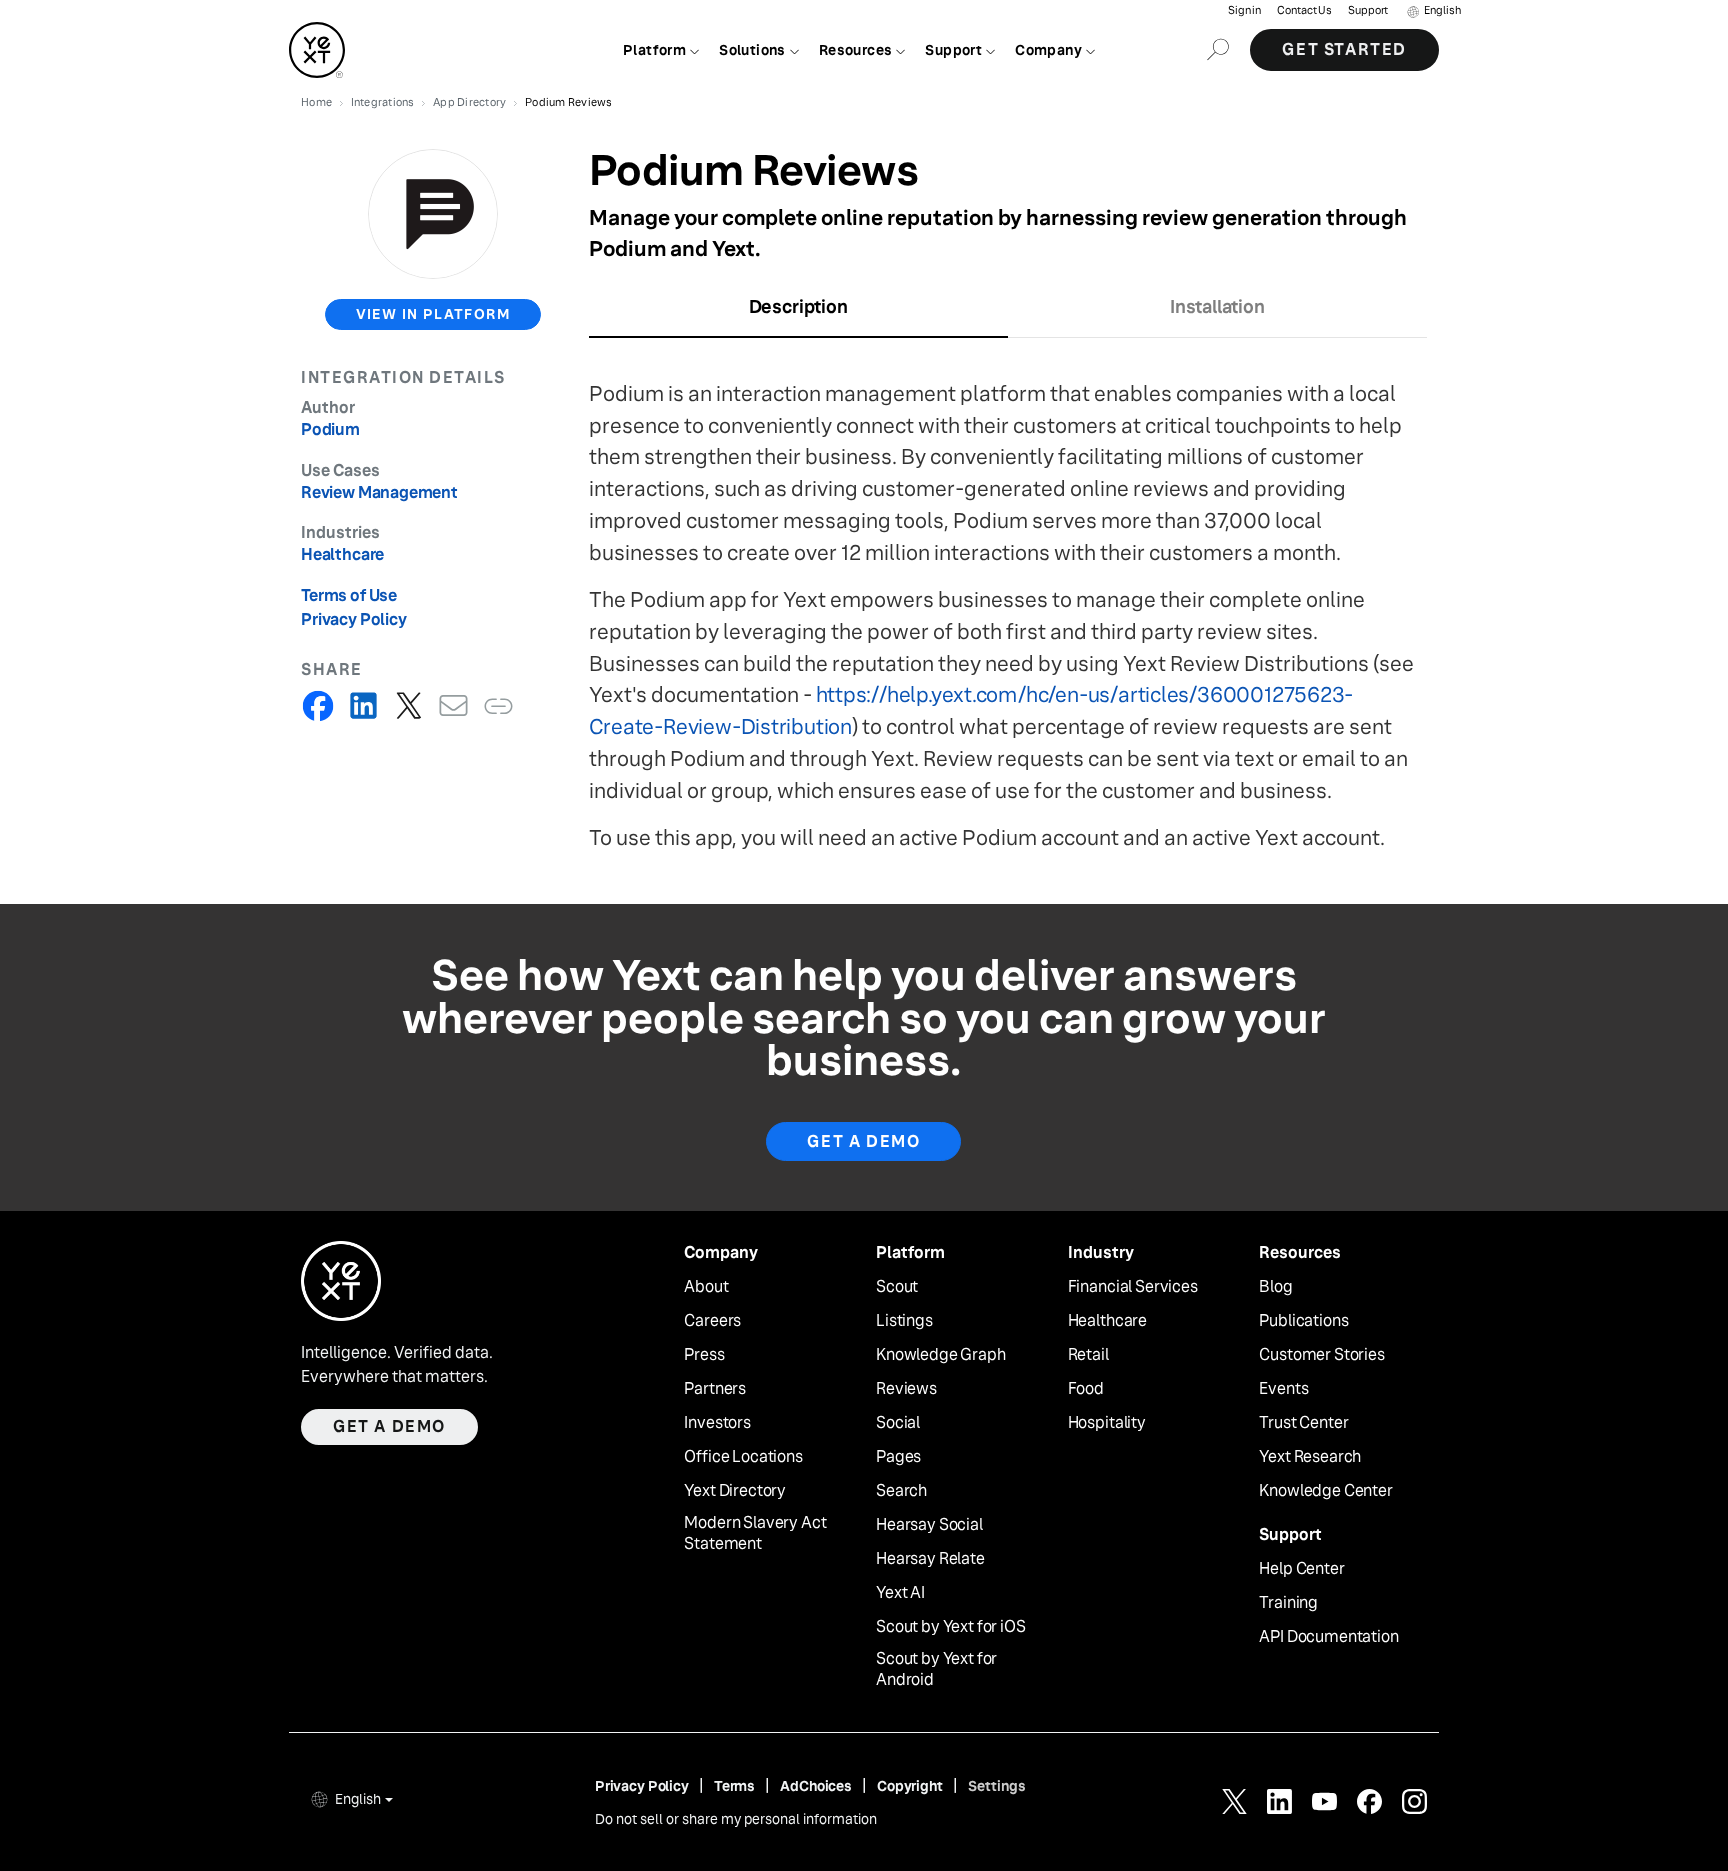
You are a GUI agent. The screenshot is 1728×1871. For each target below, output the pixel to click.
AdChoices (816, 1786)
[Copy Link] (498, 705)
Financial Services (1133, 1287)
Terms (734, 1786)
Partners (715, 1389)
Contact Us (1304, 10)
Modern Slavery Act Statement (755, 1533)
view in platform (433, 314)
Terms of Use (349, 595)
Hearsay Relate (930, 1559)
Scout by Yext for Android (936, 1669)
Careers (712, 1321)
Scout (897, 1287)
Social (898, 1423)
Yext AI (900, 1593)
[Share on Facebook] (318, 705)
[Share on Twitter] (408, 705)
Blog (1275, 1287)
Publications (1303, 1321)
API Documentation (1328, 1637)
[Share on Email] (453, 705)
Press (704, 1355)
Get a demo (389, 1426)
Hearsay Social (929, 1525)
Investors (717, 1423)
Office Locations (743, 1457)
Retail (1088, 1355)
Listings (904, 1321)
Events (1283, 1389)
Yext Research (1310, 1457)
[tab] (798, 314)
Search (901, 1491)
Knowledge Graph (941, 1355)
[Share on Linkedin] (363, 705)
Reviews (906, 1389)
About (706, 1287)
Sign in (1244, 10)
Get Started (1344, 49)
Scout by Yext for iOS (951, 1627)
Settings (997, 1786)
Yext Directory (735, 1491)
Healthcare (1107, 1321)
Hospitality (1107, 1423)
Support (1368, 10)
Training (1288, 1603)
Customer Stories (1321, 1355)
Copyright (910, 1786)
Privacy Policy (354, 619)
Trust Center (1303, 1423)
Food (1086, 1389)
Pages (898, 1457)
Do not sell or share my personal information (736, 1819)
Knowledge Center (1325, 1491)
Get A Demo (863, 1141)
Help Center (1301, 1569)
